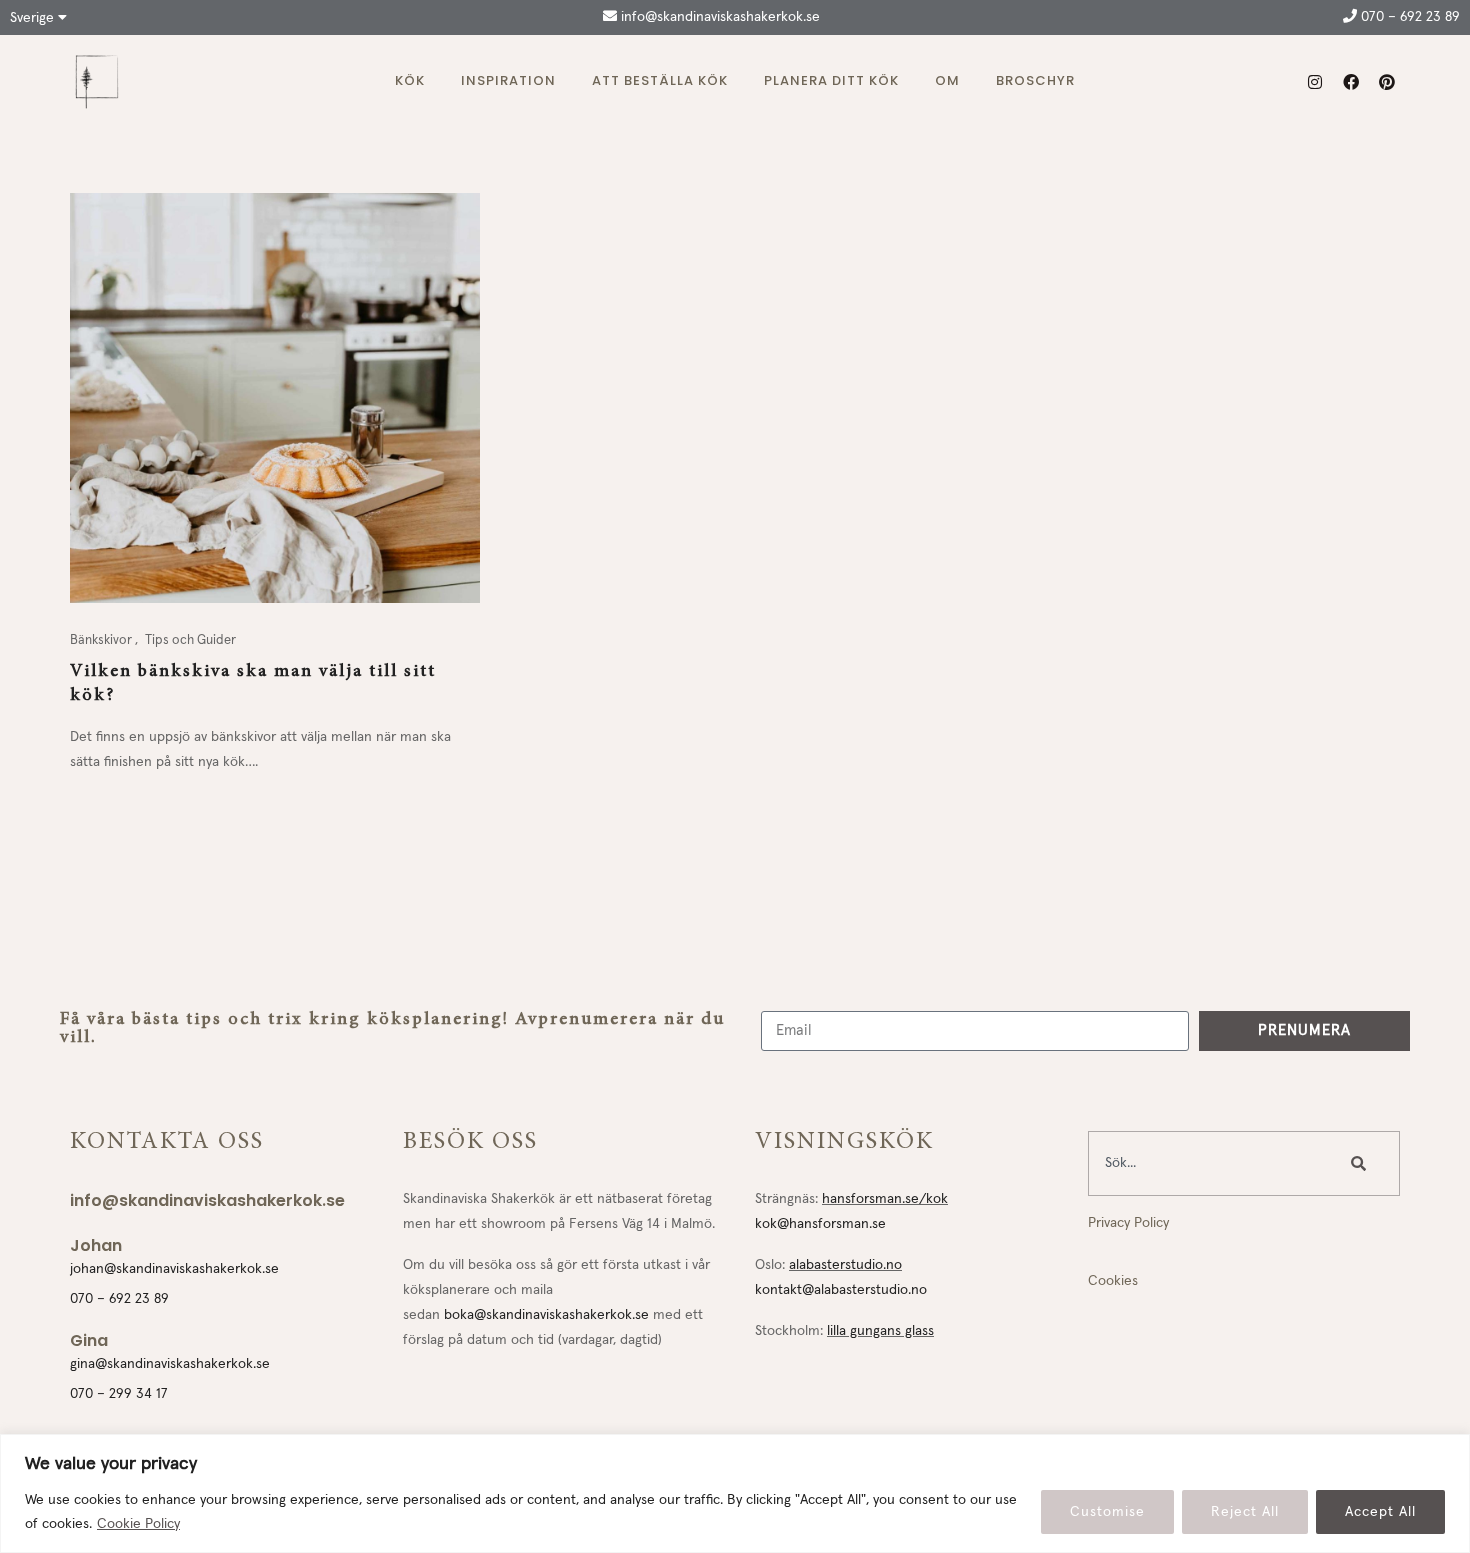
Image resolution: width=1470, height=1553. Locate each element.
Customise (1107, 1512)
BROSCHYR (1035, 80)
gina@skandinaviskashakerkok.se (170, 1364)
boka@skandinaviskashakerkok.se (546, 1315)
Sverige (34, 18)
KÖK (410, 80)
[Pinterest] (1387, 82)
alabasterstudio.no (845, 1265)
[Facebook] (1351, 82)
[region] (735, 1493)
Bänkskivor (102, 640)
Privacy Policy (1128, 1223)
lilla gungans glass (880, 1331)
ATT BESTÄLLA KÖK (660, 80)
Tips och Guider (190, 640)
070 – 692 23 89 (1408, 17)
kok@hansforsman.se (820, 1224)
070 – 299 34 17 (119, 1394)
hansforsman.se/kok (885, 1199)
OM (947, 80)
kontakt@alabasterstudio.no (841, 1290)
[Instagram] (1315, 82)
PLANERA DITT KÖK (831, 80)
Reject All (1245, 1512)
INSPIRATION (508, 80)
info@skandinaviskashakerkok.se (718, 17)
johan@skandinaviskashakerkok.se (174, 1269)
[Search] (1363, 1163)
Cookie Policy (138, 1524)
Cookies (1113, 1281)
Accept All (1380, 1512)
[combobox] (1208, 1163)
